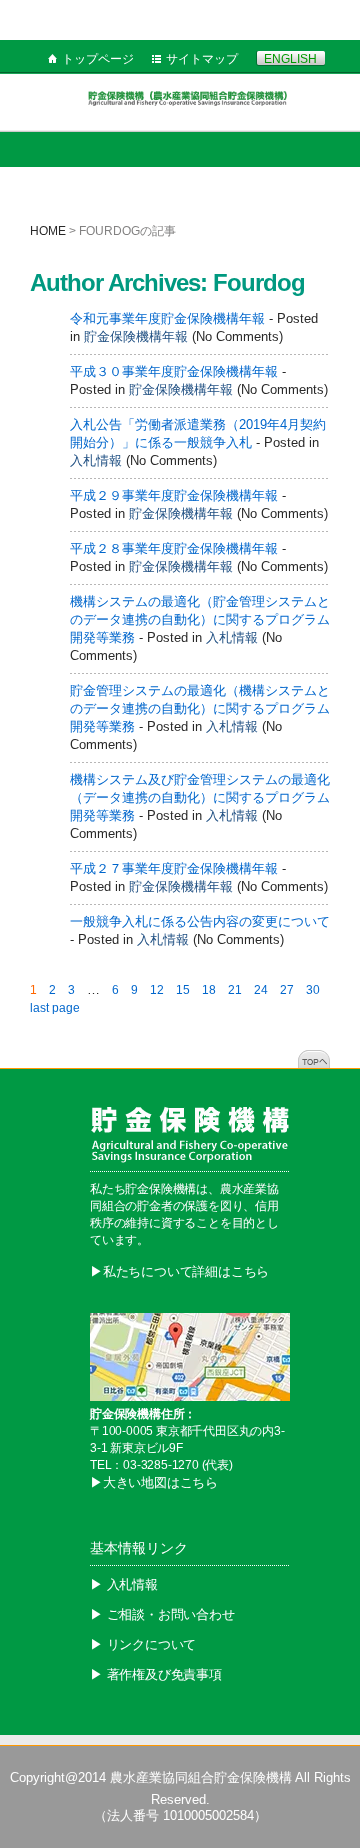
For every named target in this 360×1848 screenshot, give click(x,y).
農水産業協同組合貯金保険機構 (201, 1777)
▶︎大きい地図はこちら (154, 1482)
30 (313, 990)
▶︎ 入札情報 (124, 1584)
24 (261, 990)
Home (48, 231)
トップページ (98, 59)
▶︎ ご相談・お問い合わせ (162, 1614)
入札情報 (96, 460)
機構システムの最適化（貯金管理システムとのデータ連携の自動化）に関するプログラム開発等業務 (200, 619)
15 (183, 990)
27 (287, 990)
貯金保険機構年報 (136, 336)
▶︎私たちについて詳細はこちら (179, 1271)
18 (209, 990)
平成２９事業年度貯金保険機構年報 (174, 495)
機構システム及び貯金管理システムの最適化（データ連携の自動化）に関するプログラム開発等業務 (200, 797)
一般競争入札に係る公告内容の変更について (200, 921)
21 (235, 990)
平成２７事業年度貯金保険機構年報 (174, 868)
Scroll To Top (314, 1059)
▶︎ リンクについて (143, 1644)
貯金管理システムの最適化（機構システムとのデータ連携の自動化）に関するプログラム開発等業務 (200, 708)
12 (157, 990)
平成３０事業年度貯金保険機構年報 (174, 371)
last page (55, 1008)
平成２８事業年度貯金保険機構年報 (174, 548)
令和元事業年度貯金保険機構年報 (167, 318)
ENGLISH (290, 59)
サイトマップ (202, 59)
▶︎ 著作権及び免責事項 (156, 1674)
